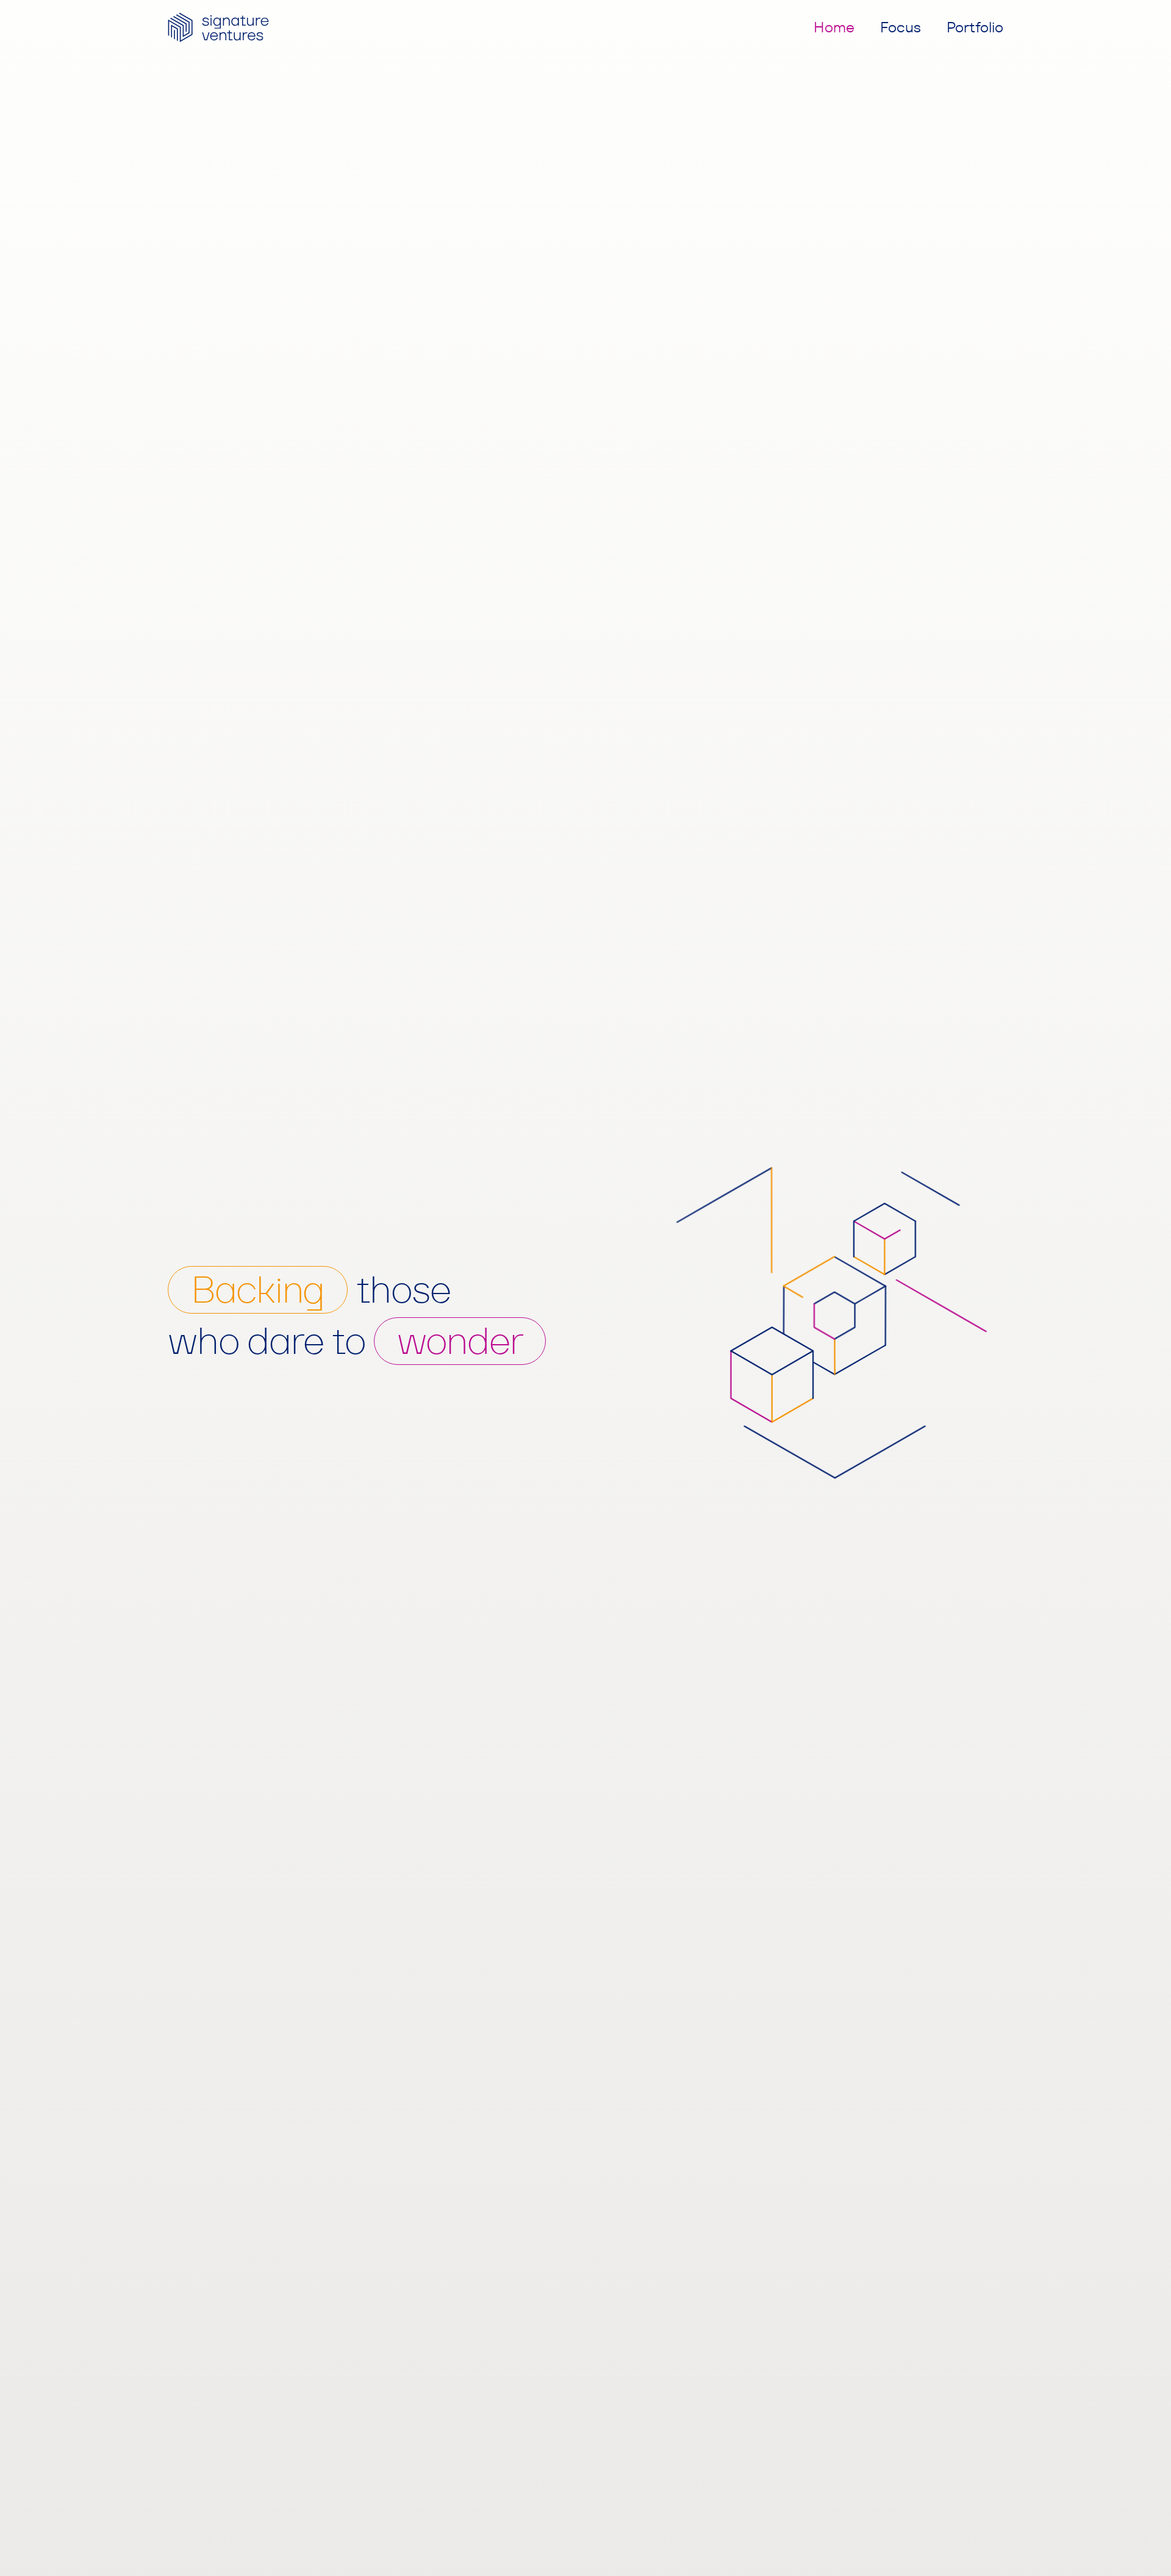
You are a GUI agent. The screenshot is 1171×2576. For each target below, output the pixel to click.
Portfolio (975, 27)
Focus (901, 27)
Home (834, 27)
